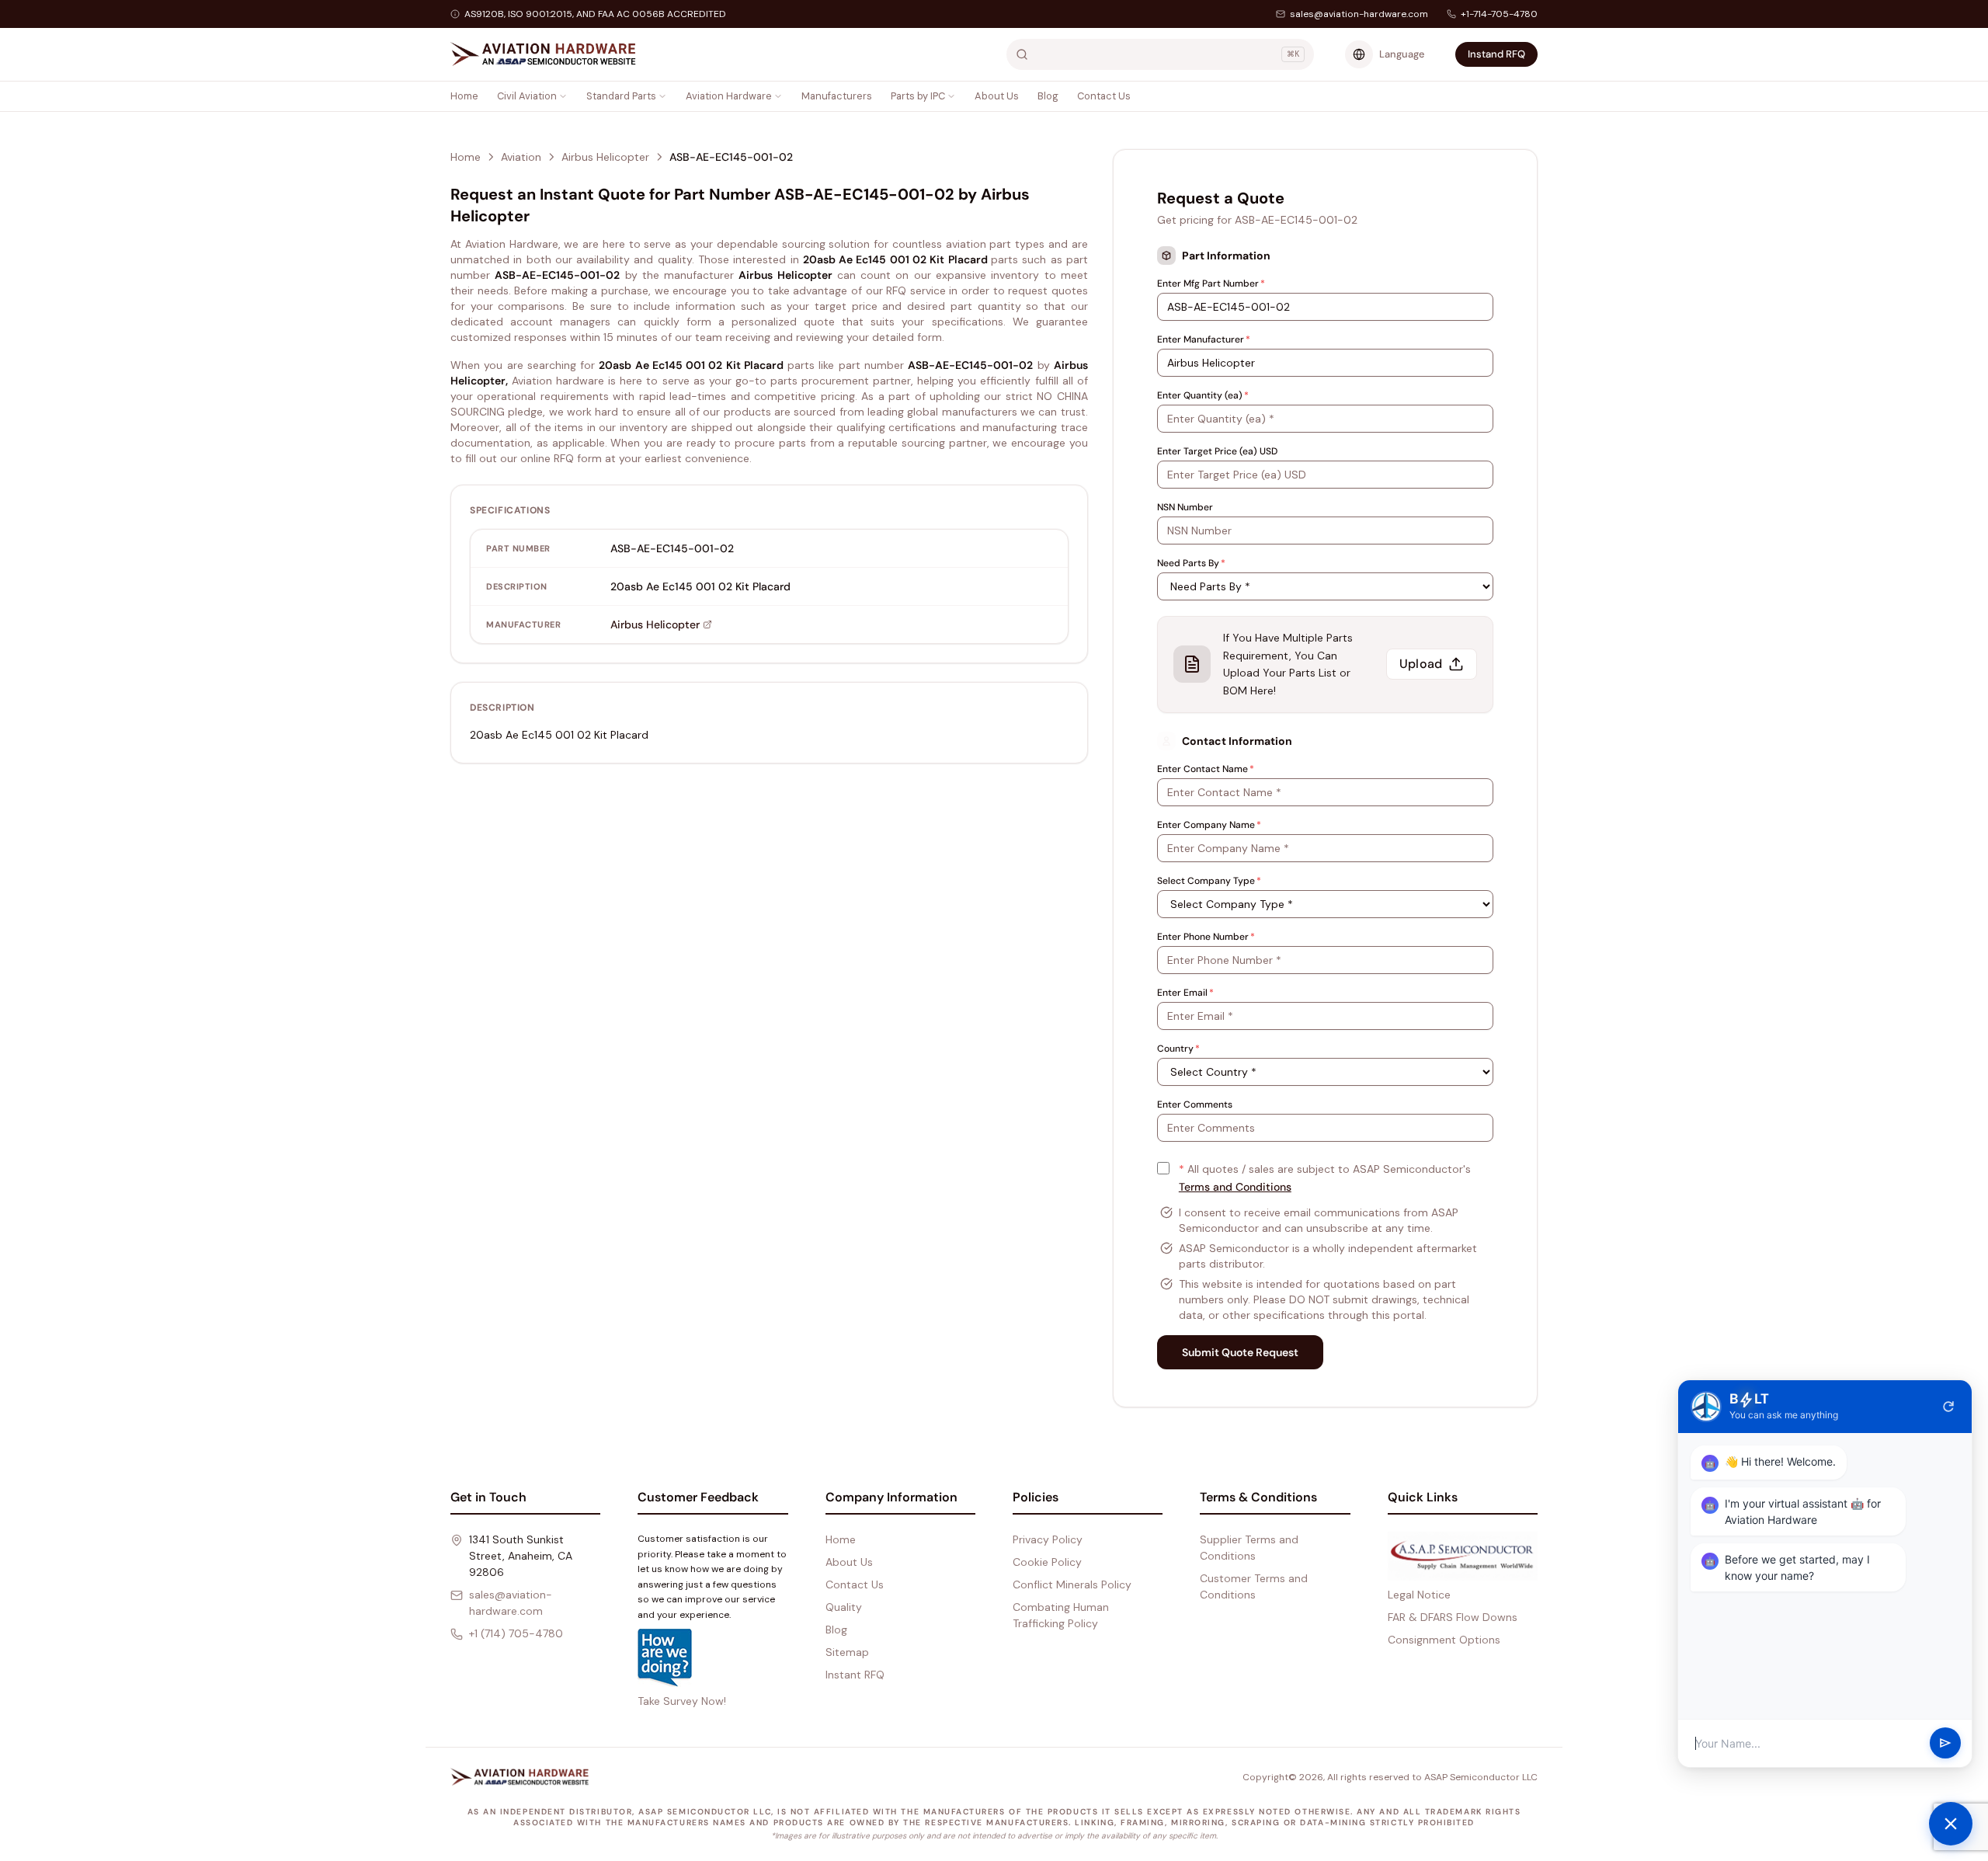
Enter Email (1185, 993)
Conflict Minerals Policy (1072, 1584)
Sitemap (847, 1652)
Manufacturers (837, 96)
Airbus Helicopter (605, 157)
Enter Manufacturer (1204, 339)
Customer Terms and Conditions (1254, 1586)
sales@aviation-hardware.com (1359, 14)
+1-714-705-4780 (1499, 14)
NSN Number (1185, 507)
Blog (1048, 96)
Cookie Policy (1047, 1562)
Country (1178, 1049)
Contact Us (1104, 96)
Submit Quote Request (1240, 1352)
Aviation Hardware (729, 96)
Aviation (521, 157)
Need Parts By (1191, 563)
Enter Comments (1195, 1104)
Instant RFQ (855, 1675)
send (1945, 1744)
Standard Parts (621, 96)
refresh (1948, 1407)
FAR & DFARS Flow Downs (1453, 1617)
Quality (844, 1607)
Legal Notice (1419, 1595)
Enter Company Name (1209, 825)
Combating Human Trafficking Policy (1061, 1615)
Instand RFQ (1496, 54)
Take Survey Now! (682, 1701)
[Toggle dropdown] (563, 96)
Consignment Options (1444, 1640)
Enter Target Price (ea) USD (1217, 451)
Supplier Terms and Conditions (1249, 1548)
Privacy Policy (1048, 1539)
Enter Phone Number (1206, 937)
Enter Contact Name (1206, 769)
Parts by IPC (918, 96)
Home (464, 96)
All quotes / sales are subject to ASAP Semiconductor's (1325, 1178)
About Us (997, 96)
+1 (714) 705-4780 (516, 1633)
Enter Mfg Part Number (1211, 283)
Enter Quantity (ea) (1203, 395)
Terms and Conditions (1235, 1187)
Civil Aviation (527, 96)
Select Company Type (1209, 881)
